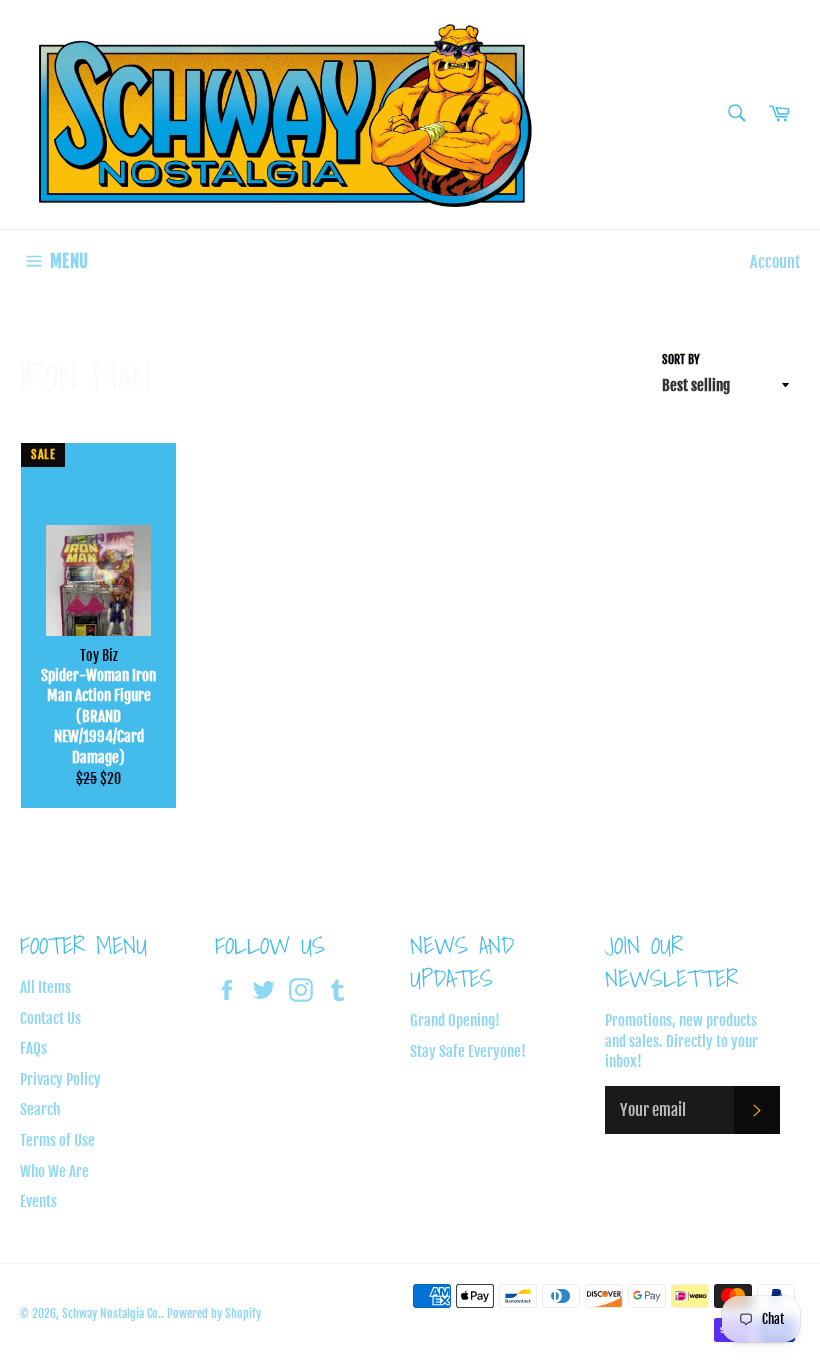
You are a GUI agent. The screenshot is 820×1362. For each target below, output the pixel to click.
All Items (45, 987)
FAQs (33, 1048)
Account (775, 262)
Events (38, 1201)
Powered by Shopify (214, 1313)
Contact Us (50, 1018)
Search (40, 1109)
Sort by (681, 359)
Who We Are (54, 1171)
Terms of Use (57, 1140)
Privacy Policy (60, 1079)
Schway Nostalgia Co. (111, 1313)
